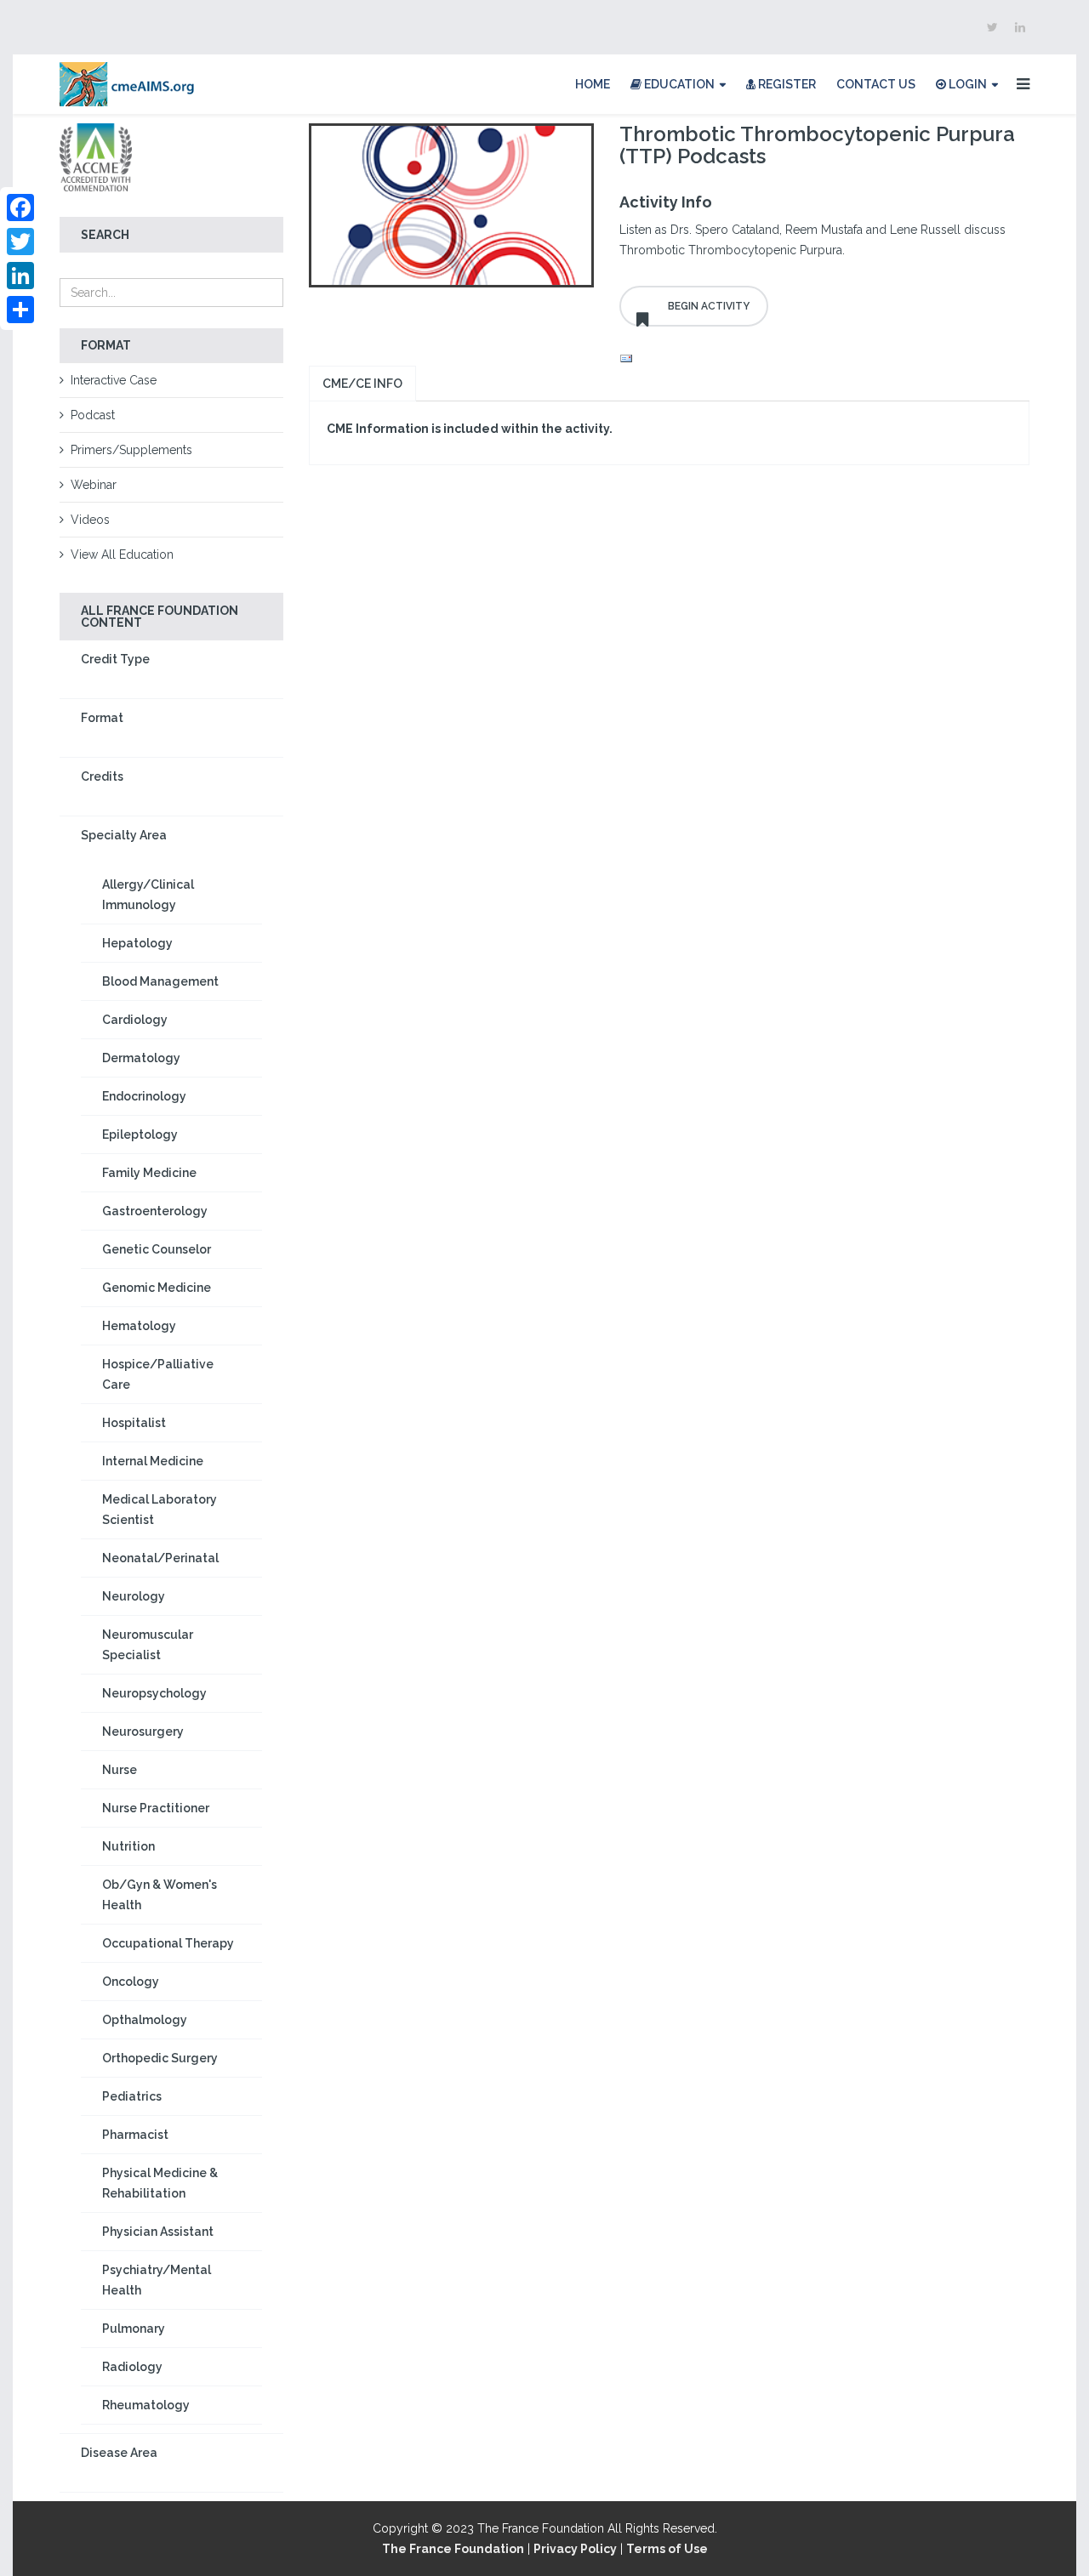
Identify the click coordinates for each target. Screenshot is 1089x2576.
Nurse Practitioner (156, 1808)
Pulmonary (134, 2329)
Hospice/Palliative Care (158, 1374)
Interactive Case (114, 380)
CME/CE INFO (362, 384)
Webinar (94, 485)
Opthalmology (145, 2020)
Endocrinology (144, 1096)
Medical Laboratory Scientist (160, 1510)
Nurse (120, 1770)
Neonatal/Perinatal (160, 1558)
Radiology (132, 2367)
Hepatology (137, 943)
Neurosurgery (143, 1732)
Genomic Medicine (157, 1288)
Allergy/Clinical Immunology (148, 895)
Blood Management (160, 981)
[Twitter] (20, 242)
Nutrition (128, 1846)
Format (102, 718)
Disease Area (119, 2453)
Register (786, 84)
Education (678, 84)
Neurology (134, 1596)
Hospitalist (134, 1423)
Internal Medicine (153, 1461)
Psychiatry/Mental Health (157, 2280)
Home (593, 84)
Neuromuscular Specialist (148, 1645)
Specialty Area (124, 835)
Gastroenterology (155, 1211)
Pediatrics (132, 2096)
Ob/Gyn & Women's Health (160, 1895)
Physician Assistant (158, 2232)
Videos (90, 520)
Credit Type (115, 659)
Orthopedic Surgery (160, 2058)
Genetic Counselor (157, 1249)
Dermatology (141, 1058)
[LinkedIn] (20, 276)
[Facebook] (20, 208)
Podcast (93, 415)
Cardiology (135, 1020)
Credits (102, 776)
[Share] (20, 310)
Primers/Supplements (131, 450)
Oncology (131, 1982)
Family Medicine (149, 1173)
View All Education (122, 554)
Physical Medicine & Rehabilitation (160, 2183)
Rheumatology (146, 2405)
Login (966, 84)
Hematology (139, 1326)
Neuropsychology (154, 1693)
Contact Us (876, 84)
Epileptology (140, 1134)
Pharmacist (135, 2135)
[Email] (824, 359)
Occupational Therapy (168, 1943)
